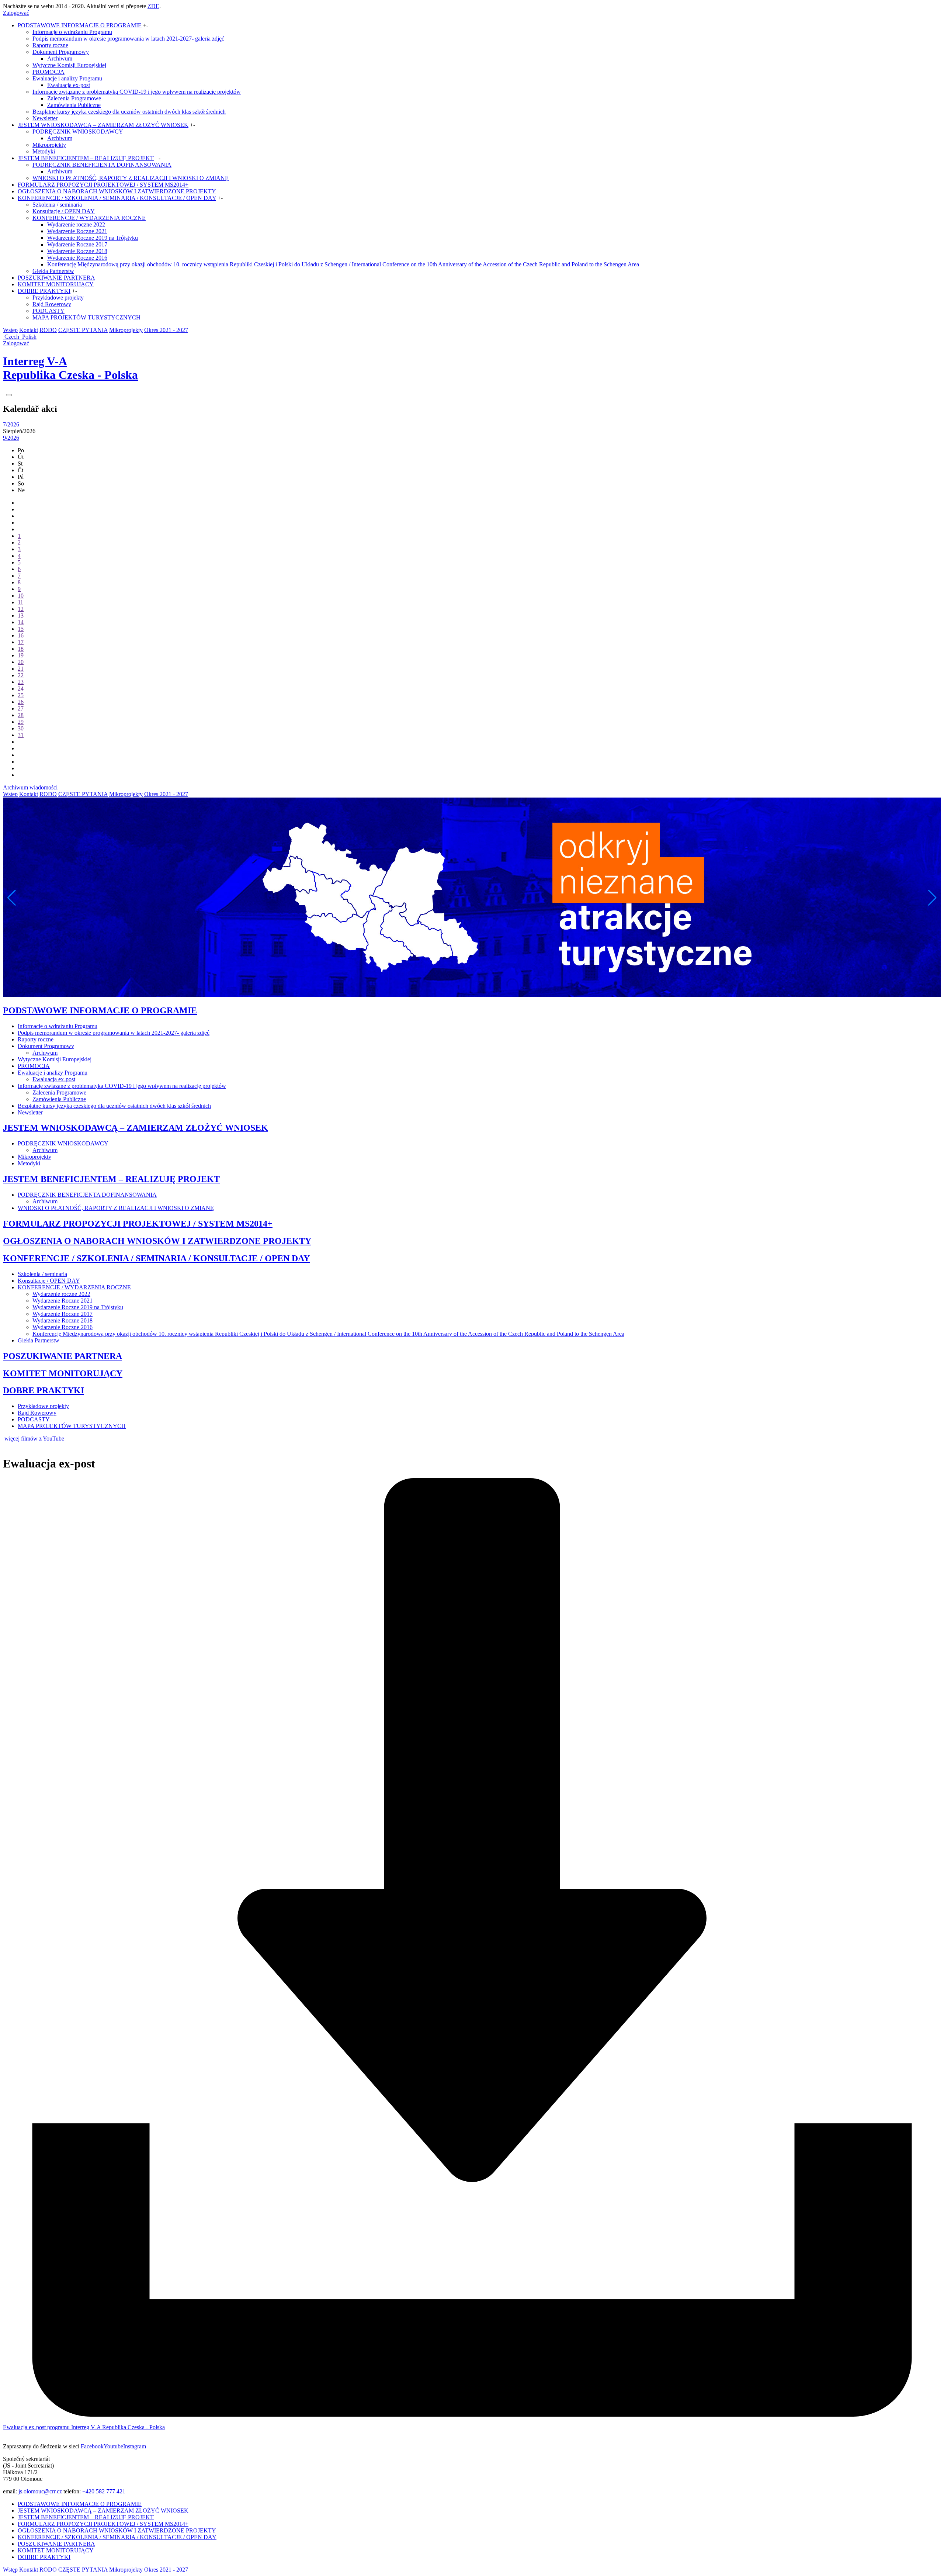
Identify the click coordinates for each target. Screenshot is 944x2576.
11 (20, 602)
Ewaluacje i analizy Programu (67, 78)
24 (21, 689)
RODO (48, 330)
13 (21, 616)
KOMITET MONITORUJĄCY (56, 284)
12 (21, 609)
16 (21, 635)
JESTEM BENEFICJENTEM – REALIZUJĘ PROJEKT (86, 158)
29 (21, 722)
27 (21, 708)
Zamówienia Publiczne (74, 105)
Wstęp (10, 330)
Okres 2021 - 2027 (166, 330)
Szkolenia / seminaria (57, 205)
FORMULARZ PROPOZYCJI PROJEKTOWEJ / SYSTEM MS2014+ (103, 185)
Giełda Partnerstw (53, 271)
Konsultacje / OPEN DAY (64, 211)
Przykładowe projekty (58, 298)
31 (21, 735)
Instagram (135, 2446)
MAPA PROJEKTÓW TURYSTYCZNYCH (86, 317)
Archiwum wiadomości (30, 787)
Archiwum (60, 58)
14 (21, 622)
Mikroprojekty (49, 145)
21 (21, 669)
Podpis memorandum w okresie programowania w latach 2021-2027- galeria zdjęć (128, 39)
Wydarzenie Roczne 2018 (77, 251)
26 (21, 702)
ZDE (153, 6)
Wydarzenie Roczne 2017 (77, 244)
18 (21, 649)
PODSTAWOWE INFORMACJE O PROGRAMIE (80, 25)
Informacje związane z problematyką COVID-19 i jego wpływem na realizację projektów (137, 92)
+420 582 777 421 (104, 2491)
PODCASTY (48, 311)
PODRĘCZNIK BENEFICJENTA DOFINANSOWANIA (102, 165)
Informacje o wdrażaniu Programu (72, 32)
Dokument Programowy (61, 52)
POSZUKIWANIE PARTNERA (56, 278)
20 (21, 662)
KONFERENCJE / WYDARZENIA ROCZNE (89, 218)
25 (21, 695)
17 (21, 642)
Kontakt (29, 330)
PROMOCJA (48, 72)
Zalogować (16, 13)
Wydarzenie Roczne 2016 (77, 258)
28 (21, 715)
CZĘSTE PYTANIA (83, 330)
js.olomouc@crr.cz (40, 2491)
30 (21, 728)
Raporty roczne (50, 45)
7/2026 (11, 424)
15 (21, 629)
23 (21, 682)
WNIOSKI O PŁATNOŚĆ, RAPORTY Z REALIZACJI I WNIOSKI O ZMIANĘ (131, 178)
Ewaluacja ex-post (69, 85)
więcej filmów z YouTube (34, 1439)
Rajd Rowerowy (52, 304)
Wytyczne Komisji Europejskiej (69, 65)
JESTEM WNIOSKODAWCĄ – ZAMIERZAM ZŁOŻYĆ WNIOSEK (103, 125)
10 (21, 596)
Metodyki (44, 151)
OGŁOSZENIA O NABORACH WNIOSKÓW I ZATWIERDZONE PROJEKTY (117, 191)
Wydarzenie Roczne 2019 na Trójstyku (93, 238)
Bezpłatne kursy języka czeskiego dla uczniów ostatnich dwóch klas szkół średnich (129, 112)
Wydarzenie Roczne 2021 (77, 231)
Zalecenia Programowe (74, 98)
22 (21, 675)
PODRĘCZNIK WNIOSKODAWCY (78, 132)
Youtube (113, 2446)
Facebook (92, 2446)
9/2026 (11, 438)
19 (21, 655)
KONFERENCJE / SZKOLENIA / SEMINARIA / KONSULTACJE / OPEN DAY (117, 198)
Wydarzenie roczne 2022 (76, 224)
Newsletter (45, 118)
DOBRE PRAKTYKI (44, 291)
